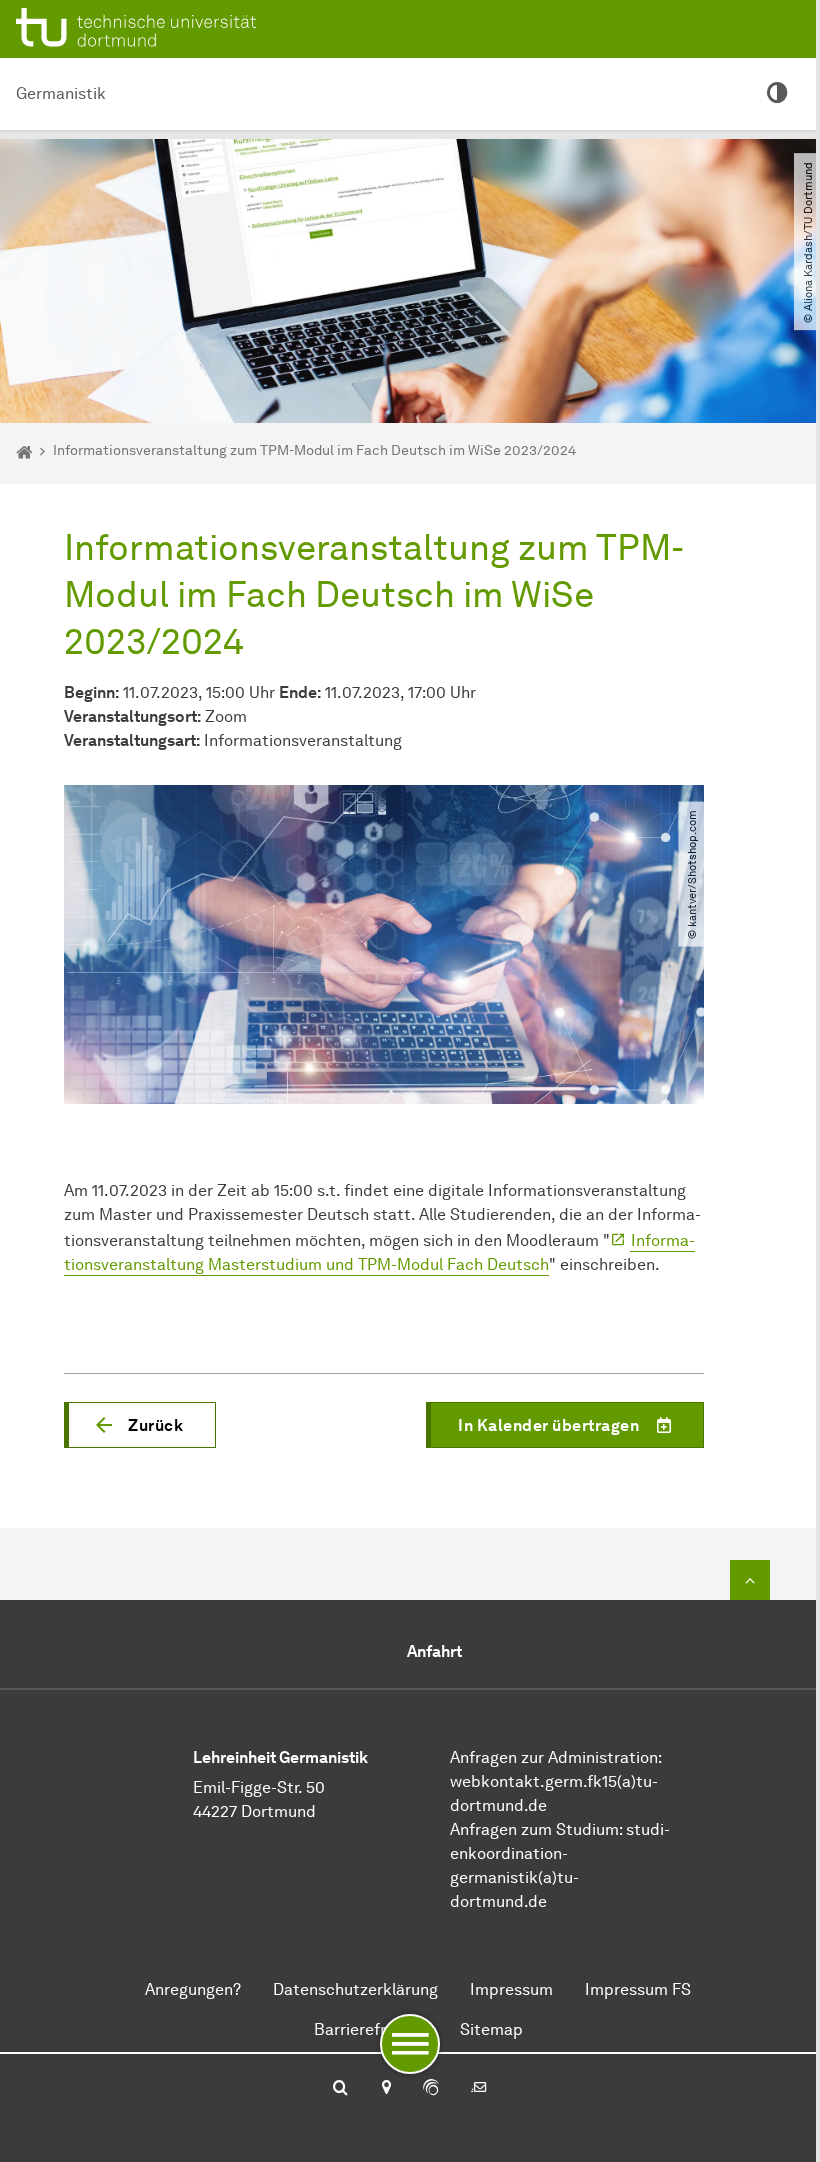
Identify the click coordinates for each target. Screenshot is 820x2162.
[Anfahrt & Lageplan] (385, 2089)
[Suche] (340, 2089)
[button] (140, 1425)
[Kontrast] (777, 94)
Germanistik (61, 93)
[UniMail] (479, 2089)
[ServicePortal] (431, 2089)
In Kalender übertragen (548, 1425)
